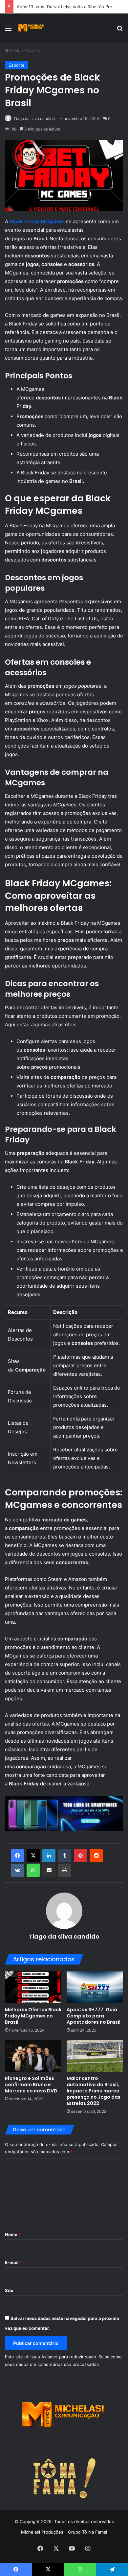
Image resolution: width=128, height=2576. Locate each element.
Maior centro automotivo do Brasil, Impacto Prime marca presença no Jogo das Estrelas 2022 (94, 2091)
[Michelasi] (31, 28)
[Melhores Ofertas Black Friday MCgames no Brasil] (33, 1987)
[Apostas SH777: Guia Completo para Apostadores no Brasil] (95, 1987)
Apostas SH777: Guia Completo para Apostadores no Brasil (94, 2016)
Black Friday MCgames (37, 221)
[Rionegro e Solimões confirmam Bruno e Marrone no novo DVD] (33, 2056)
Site (9, 2290)
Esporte (32, 51)
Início (15, 51)
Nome (13, 2234)
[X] (33, 1856)
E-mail (13, 2262)
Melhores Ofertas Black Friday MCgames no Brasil (33, 2016)
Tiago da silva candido (34, 119)
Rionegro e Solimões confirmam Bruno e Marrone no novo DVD (31, 2085)
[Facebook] (17, 1856)
